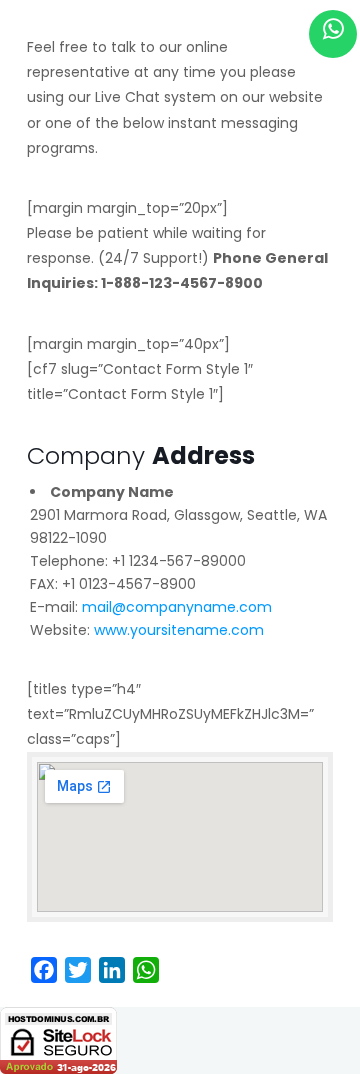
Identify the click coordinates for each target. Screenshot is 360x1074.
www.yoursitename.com (179, 630)
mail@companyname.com (177, 607)
